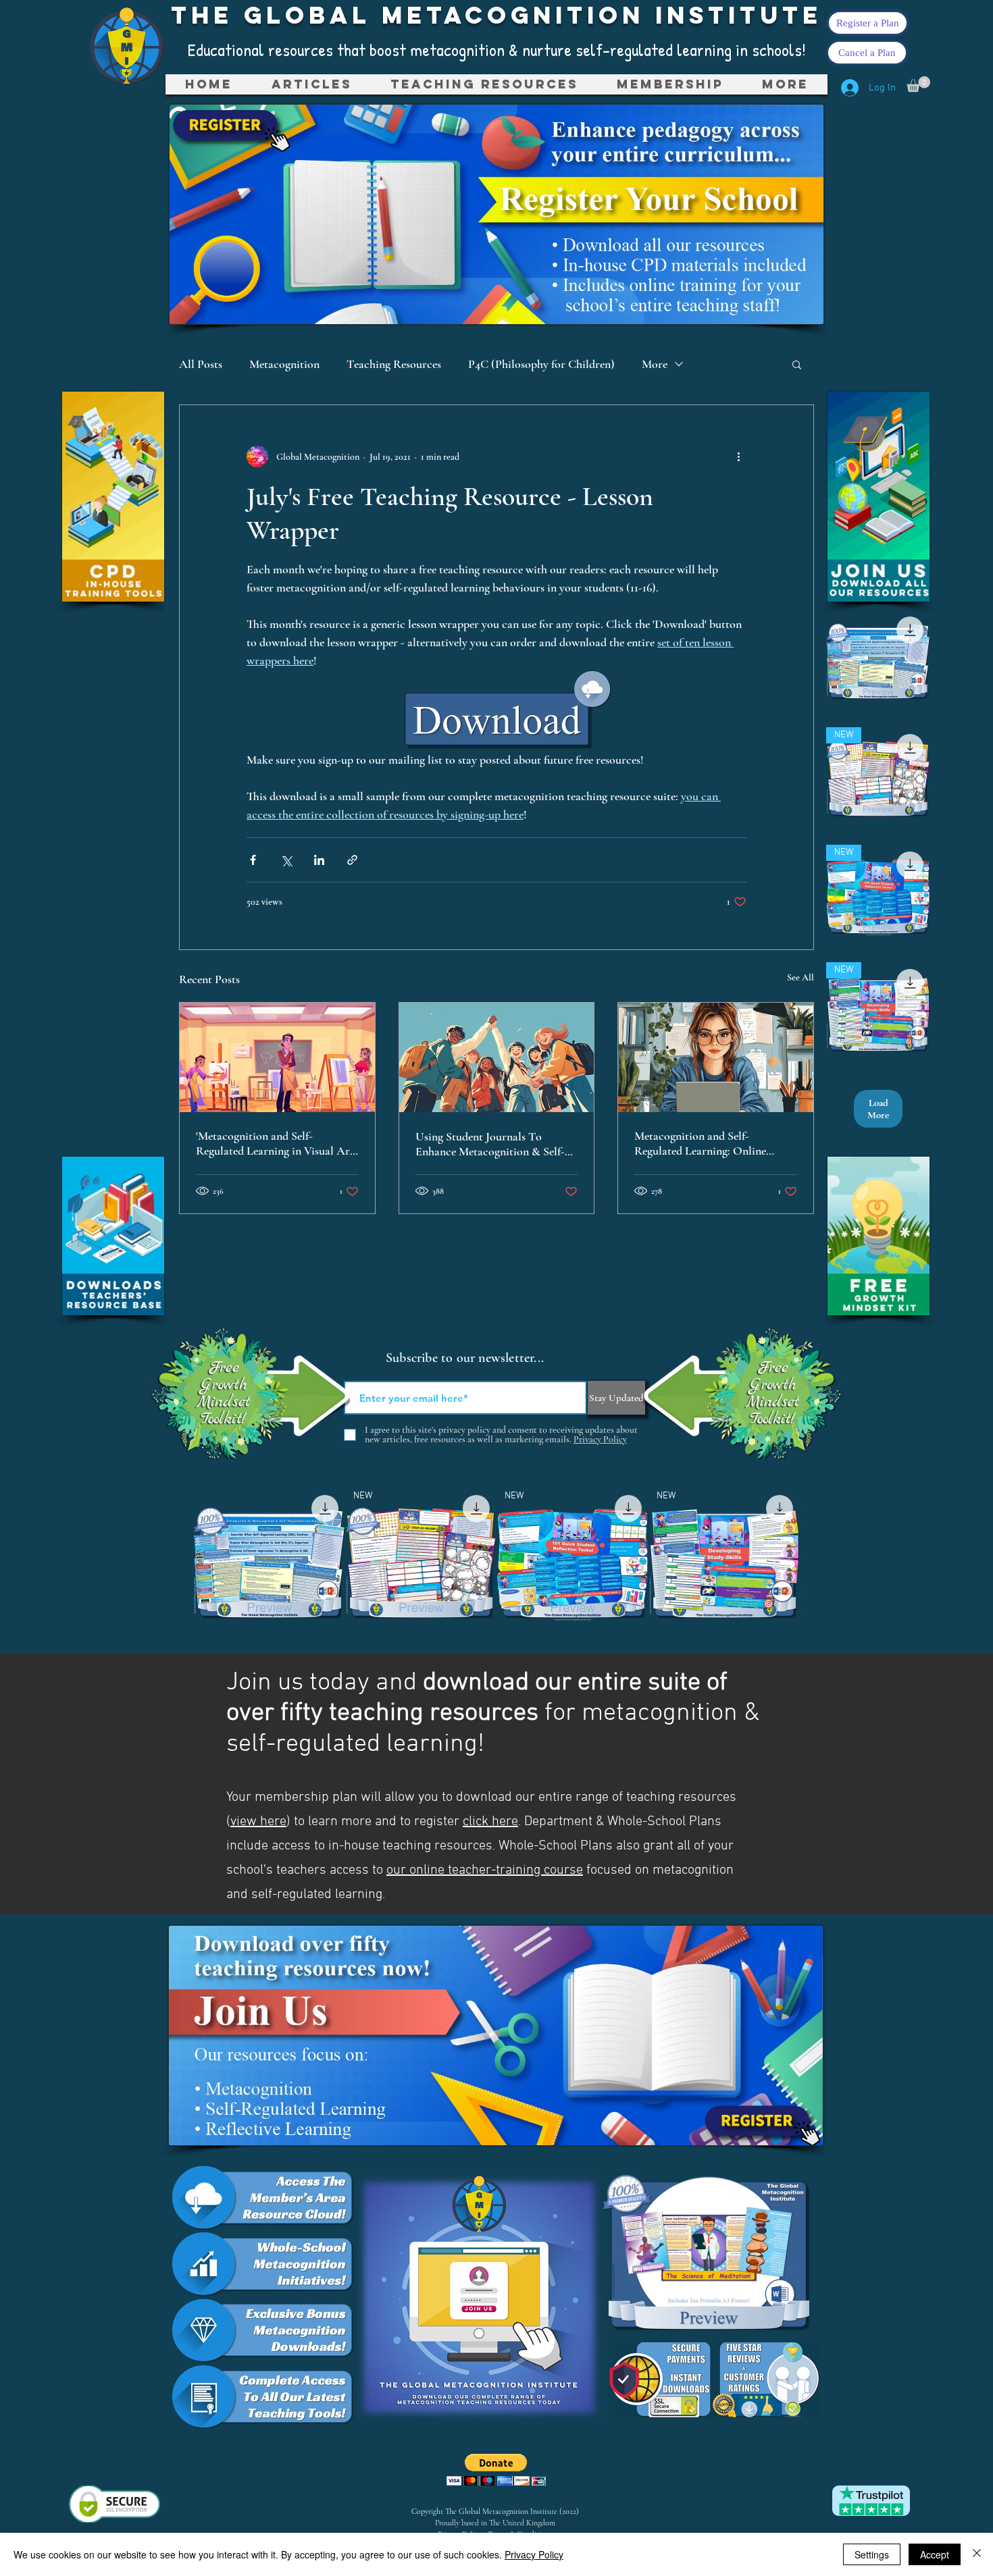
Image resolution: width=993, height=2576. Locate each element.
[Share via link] (352, 860)
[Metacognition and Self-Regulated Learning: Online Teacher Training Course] (716, 1057)
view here (258, 1822)
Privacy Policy (534, 2554)
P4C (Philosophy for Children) (541, 364)
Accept (935, 2554)
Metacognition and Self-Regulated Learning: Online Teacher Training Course (700, 1143)
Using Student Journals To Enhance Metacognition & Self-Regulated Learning (490, 1144)
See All (800, 977)
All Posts (201, 364)
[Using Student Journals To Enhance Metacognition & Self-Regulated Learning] (497, 1057)
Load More (878, 1109)
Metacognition (284, 364)
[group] (496, 1564)
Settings (872, 2554)
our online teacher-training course (485, 1870)
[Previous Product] (174, 1565)
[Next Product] (819, 1565)
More (655, 364)
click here (490, 1822)
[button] (484, 84)
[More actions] (738, 456)
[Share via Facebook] (253, 860)
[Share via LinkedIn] (319, 860)
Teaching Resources (394, 364)
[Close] (977, 2554)
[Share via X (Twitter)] (286, 860)
